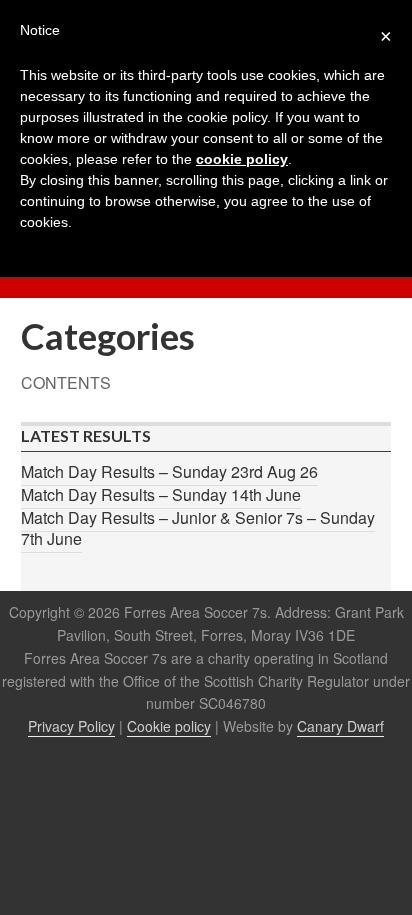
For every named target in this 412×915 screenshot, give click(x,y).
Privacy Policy (71, 726)
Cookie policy (169, 726)
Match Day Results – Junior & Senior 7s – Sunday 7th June (198, 528)
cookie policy (242, 159)
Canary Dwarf (340, 726)
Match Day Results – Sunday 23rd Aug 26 (169, 471)
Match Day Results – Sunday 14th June (161, 494)
